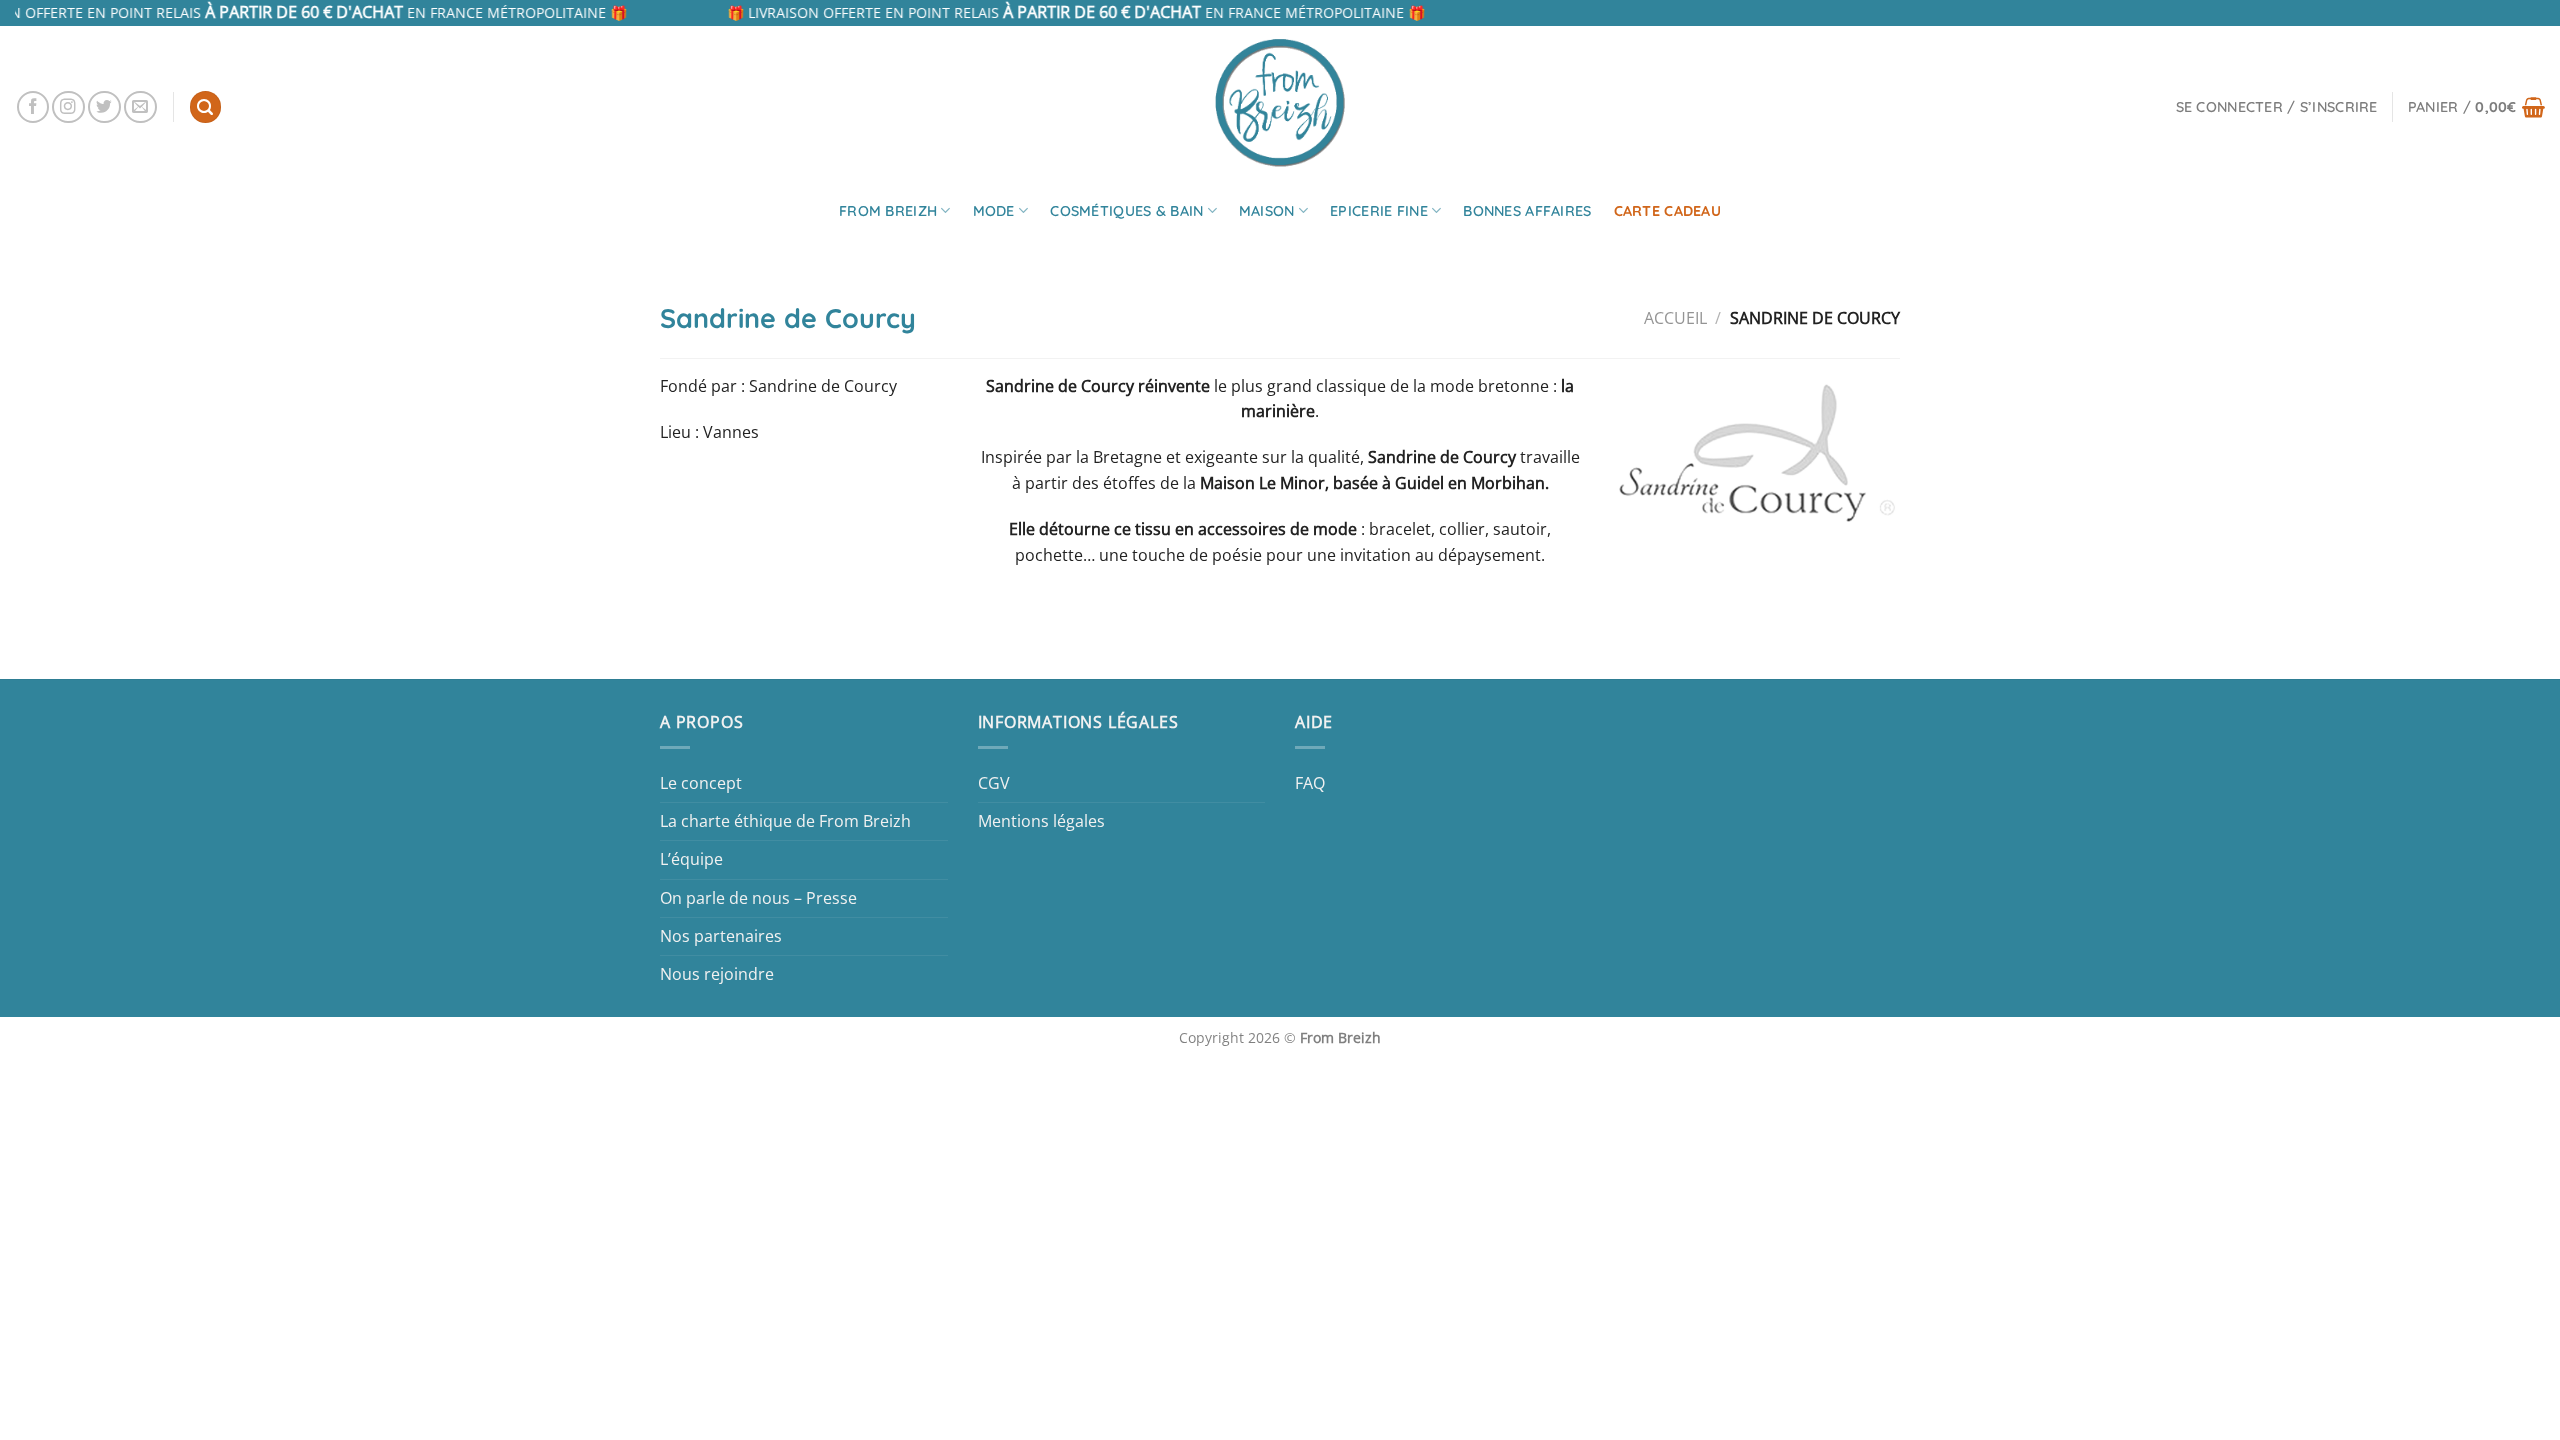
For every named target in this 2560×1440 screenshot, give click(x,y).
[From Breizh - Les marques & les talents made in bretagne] (1280, 102)
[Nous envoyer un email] (140, 107)
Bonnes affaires (1527, 211)
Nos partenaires (721, 936)
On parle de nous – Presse (758, 898)
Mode (994, 211)
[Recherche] (206, 107)
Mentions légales (1041, 821)
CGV (994, 783)
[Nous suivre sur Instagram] (68, 107)
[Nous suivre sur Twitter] (104, 107)
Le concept (701, 783)
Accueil (1675, 318)
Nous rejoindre (717, 974)
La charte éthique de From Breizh (785, 821)
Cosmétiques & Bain (1126, 211)
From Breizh (888, 211)
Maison (1267, 211)
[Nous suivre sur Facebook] (33, 107)
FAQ (1310, 783)
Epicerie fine (1379, 211)
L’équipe (691, 859)
